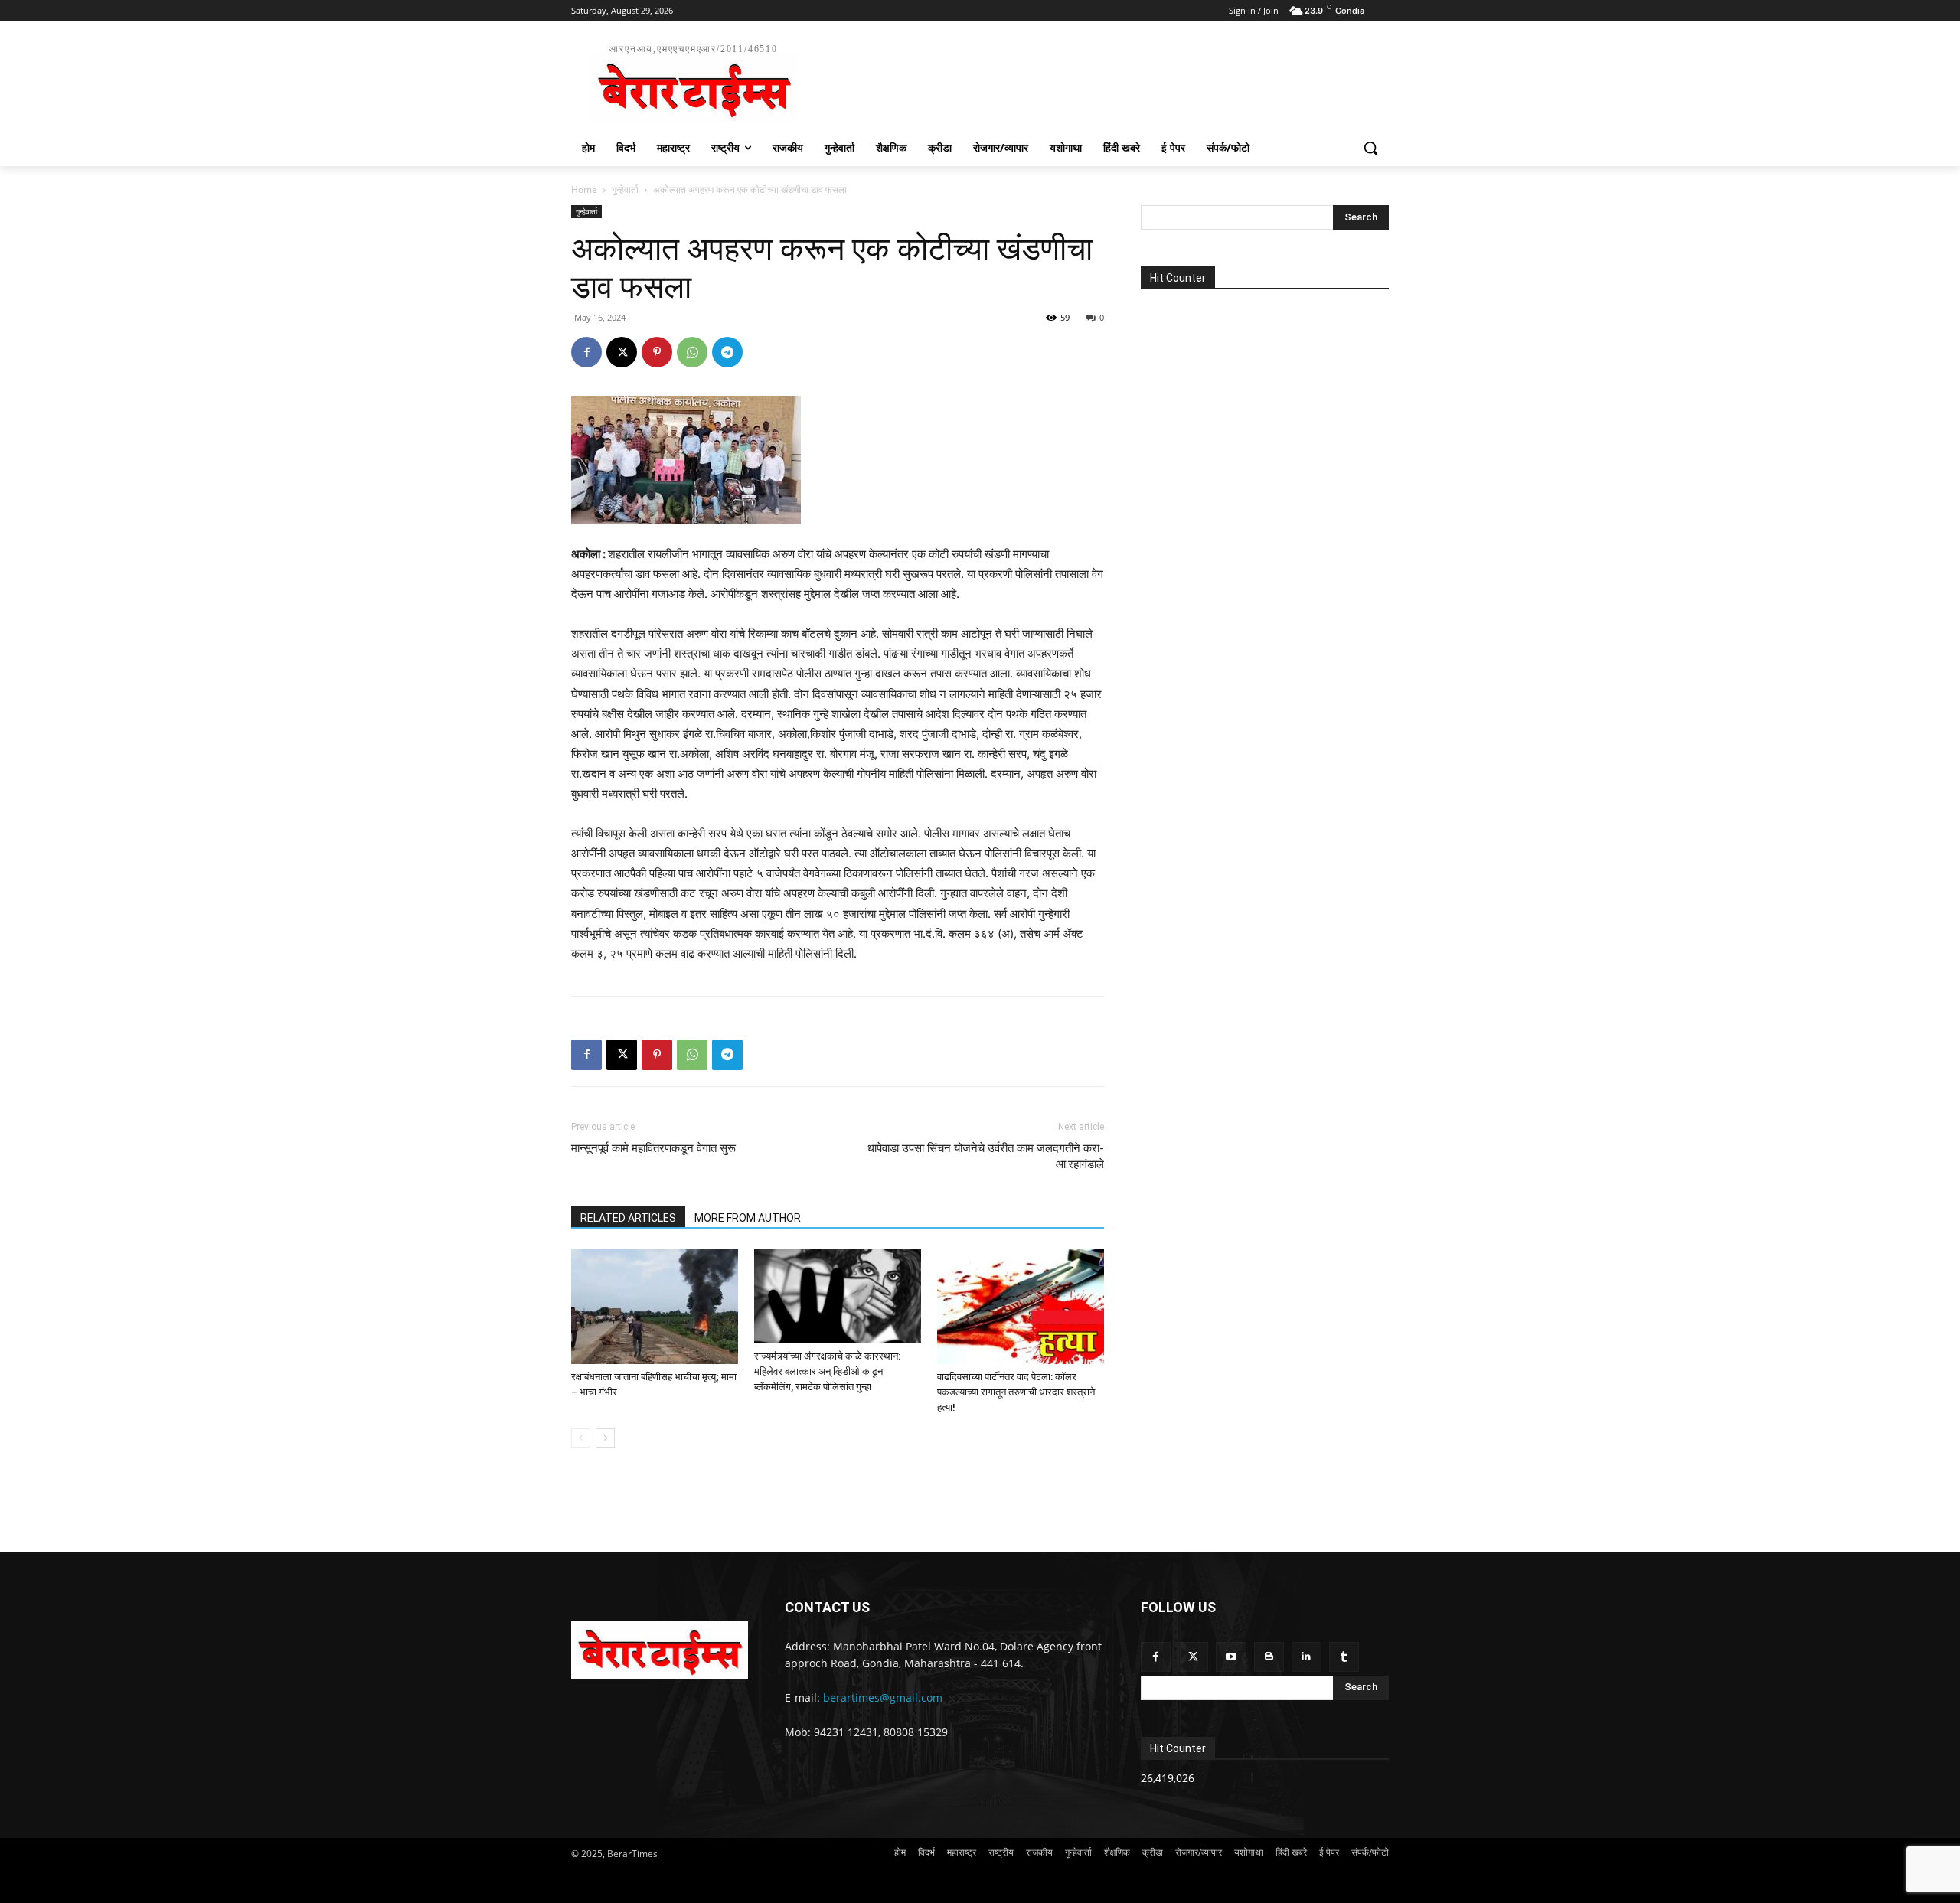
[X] (622, 352)
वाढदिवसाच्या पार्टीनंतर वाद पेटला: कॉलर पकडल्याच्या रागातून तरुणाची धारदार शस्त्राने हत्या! (1016, 1392)
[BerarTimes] (660, 1650)
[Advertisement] (1095, 81)
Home (584, 189)
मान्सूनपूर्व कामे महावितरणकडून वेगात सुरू (653, 1148)
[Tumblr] (1344, 1657)
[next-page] (605, 1438)
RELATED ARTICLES (628, 1218)
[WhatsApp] (692, 352)
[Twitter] (1193, 1657)
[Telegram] (727, 352)
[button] (1370, 148)
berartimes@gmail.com (883, 1697)
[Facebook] (586, 352)
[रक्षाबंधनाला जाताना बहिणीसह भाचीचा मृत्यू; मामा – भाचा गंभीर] (655, 1307)
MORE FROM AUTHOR (748, 1218)
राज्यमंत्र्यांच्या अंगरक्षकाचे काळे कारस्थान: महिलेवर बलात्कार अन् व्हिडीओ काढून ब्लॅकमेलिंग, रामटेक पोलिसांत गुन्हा (827, 1371)
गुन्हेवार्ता (625, 189)
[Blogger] (1269, 1657)
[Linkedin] (1307, 1657)
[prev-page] (581, 1438)
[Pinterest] (657, 352)
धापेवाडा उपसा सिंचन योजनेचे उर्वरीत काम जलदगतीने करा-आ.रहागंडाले (986, 1156)
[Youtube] (1231, 1657)
